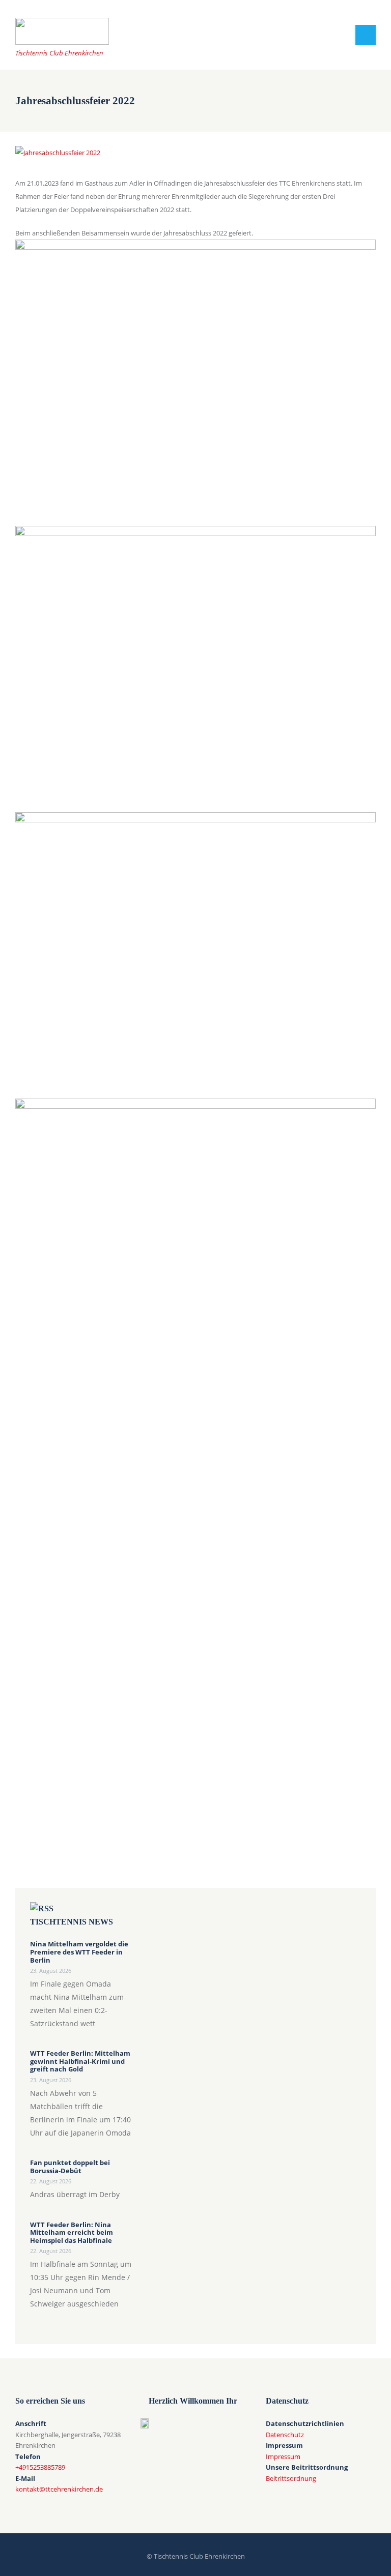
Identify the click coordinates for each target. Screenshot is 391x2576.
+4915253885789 (40, 2467)
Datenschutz (285, 2435)
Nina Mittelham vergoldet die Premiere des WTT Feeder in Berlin (79, 1952)
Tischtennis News (72, 1922)
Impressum (283, 2456)
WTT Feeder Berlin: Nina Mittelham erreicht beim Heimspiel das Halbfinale (72, 2233)
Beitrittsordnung (291, 2478)
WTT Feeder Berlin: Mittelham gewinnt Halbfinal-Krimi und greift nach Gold (80, 2062)
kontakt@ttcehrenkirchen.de (59, 2489)
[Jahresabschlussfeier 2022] (58, 153)
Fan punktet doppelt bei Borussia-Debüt (70, 2167)
